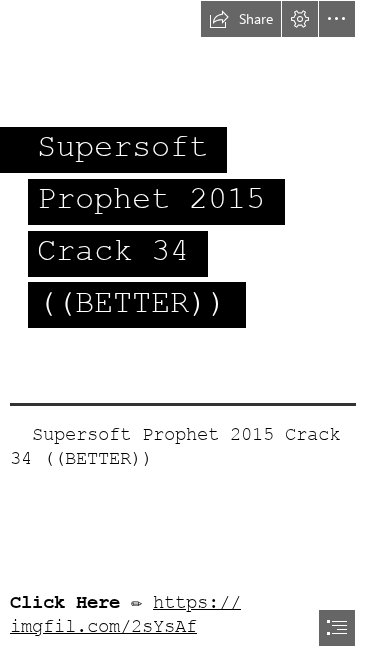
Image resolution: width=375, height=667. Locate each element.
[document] (187, 333)
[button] (241, 19)
